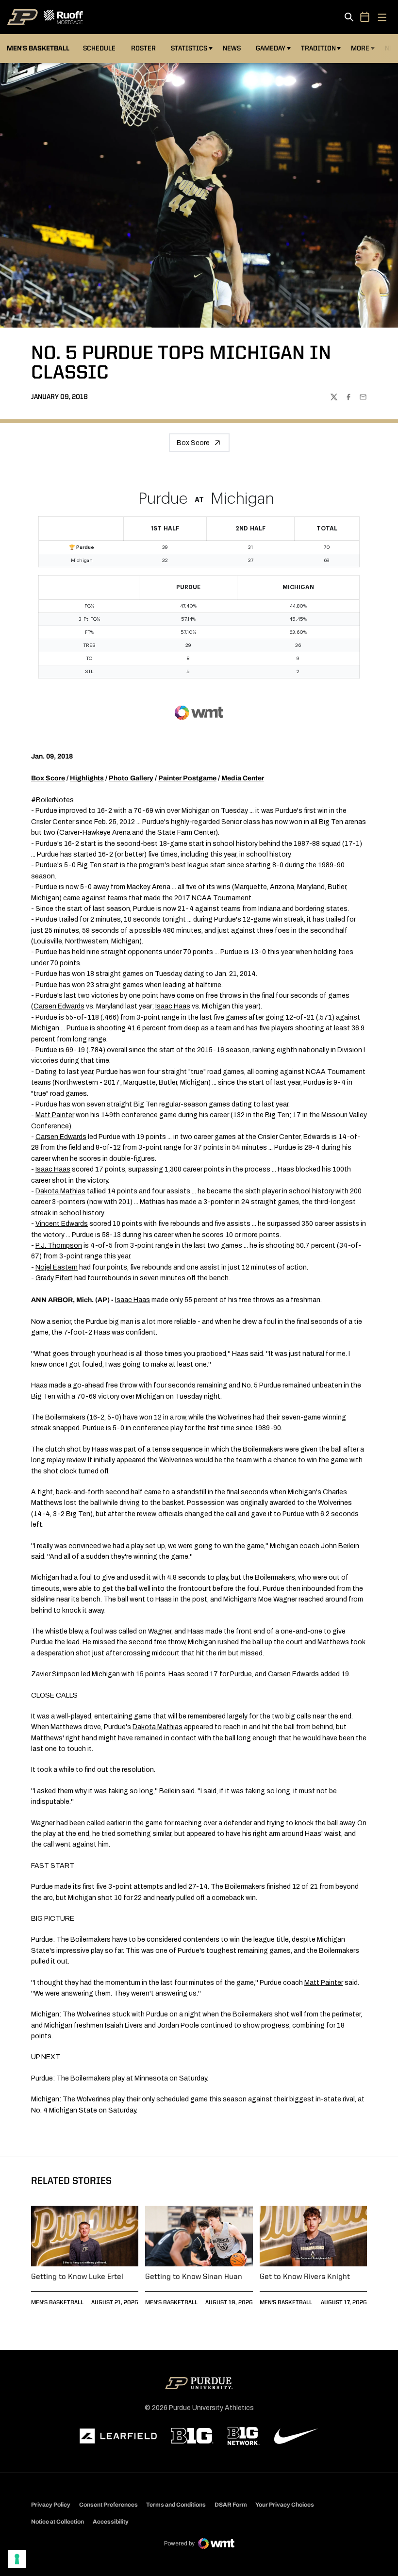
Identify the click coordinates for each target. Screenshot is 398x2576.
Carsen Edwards (59, 1006)
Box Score (193, 443)
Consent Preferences (108, 2505)
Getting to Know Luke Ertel (77, 2277)
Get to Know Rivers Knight (305, 2277)
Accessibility (111, 2521)
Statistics (189, 49)
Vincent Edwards (62, 1224)
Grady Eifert (54, 1278)
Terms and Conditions (176, 2505)
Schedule (99, 49)
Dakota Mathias (60, 1191)
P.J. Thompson (59, 1246)
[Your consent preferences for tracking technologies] (17, 2559)
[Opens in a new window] (118, 2436)
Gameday (271, 49)
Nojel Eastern (57, 1267)
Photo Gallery (131, 778)
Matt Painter (55, 1115)
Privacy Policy (51, 2505)
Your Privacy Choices (285, 2505)
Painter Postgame (187, 778)
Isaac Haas (173, 1006)
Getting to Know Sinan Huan (194, 2277)
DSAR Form (231, 2505)
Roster (143, 49)
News (232, 49)
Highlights (87, 778)
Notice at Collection (58, 2522)
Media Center (243, 778)
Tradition (318, 49)
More (360, 49)
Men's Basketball (57, 2303)
